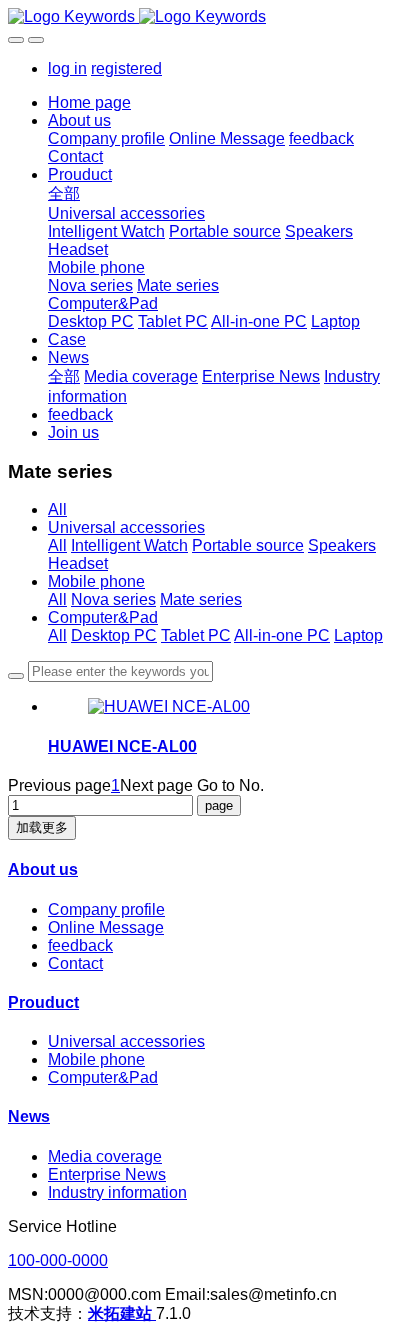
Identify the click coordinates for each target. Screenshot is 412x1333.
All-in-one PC (282, 635)
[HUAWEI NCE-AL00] (169, 706)
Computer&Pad (103, 617)
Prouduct (43, 1002)
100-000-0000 (58, 1260)
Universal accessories (126, 527)
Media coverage (105, 1156)
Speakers (342, 545)
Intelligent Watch (129, 545)
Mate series (201, 599)
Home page (89, 102)
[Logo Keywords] (206, 17)
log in (67, 68)
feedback (80, 945)
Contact (75, 963)
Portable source (248, 545)
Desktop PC (114, 635)
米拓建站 (122, 1313)
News (29, 1116)
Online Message (106, 927)
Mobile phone (96, 581)
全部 (64, 193)
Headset (78, 563)
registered (126, 68)
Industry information (117, 1192)
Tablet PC (196, 635)
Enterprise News (107, 1174)
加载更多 (42, 827)
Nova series (113, 599)
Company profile (106, 909)
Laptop (358, 635)
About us (43, 869)
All (57, 509)
